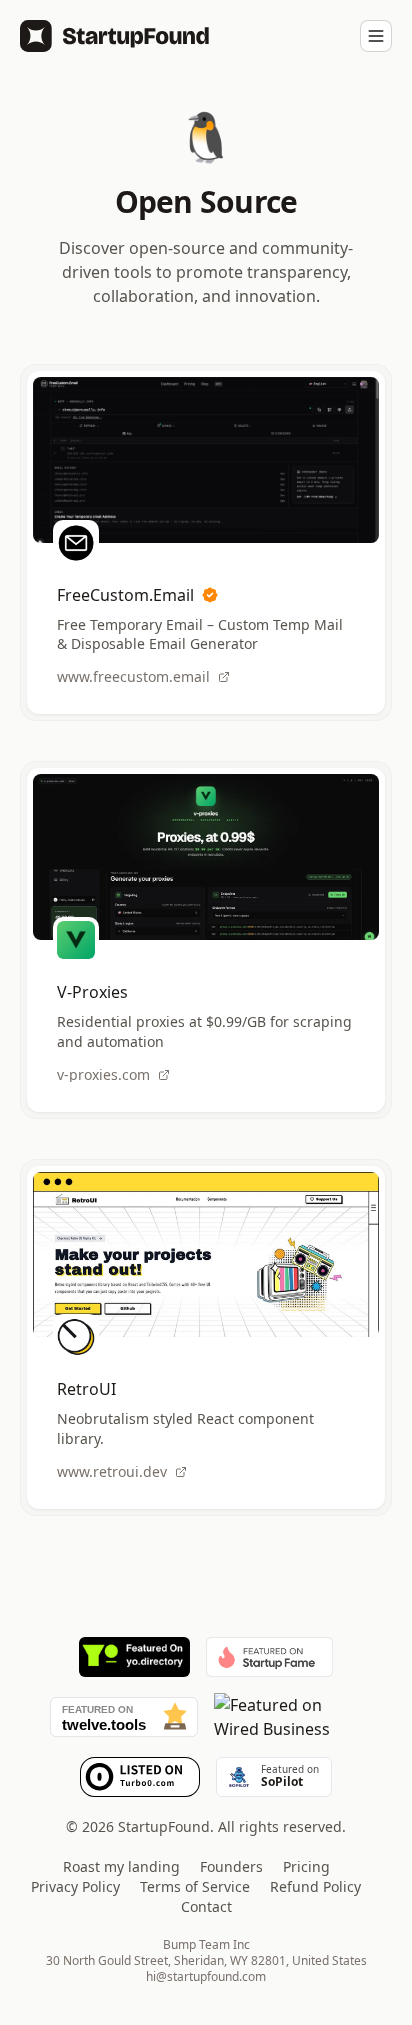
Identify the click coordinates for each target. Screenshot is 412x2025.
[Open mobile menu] (376, 36)
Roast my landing (121, 1866)
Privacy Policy (75, 1886)
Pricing (306, 1866)
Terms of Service (195, 1886)
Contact (206, 1906)
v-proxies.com (103, 1075)
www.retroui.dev (112, 1472)
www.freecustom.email (133, 677)
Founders (231, 1866)
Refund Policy (315, 1886)
